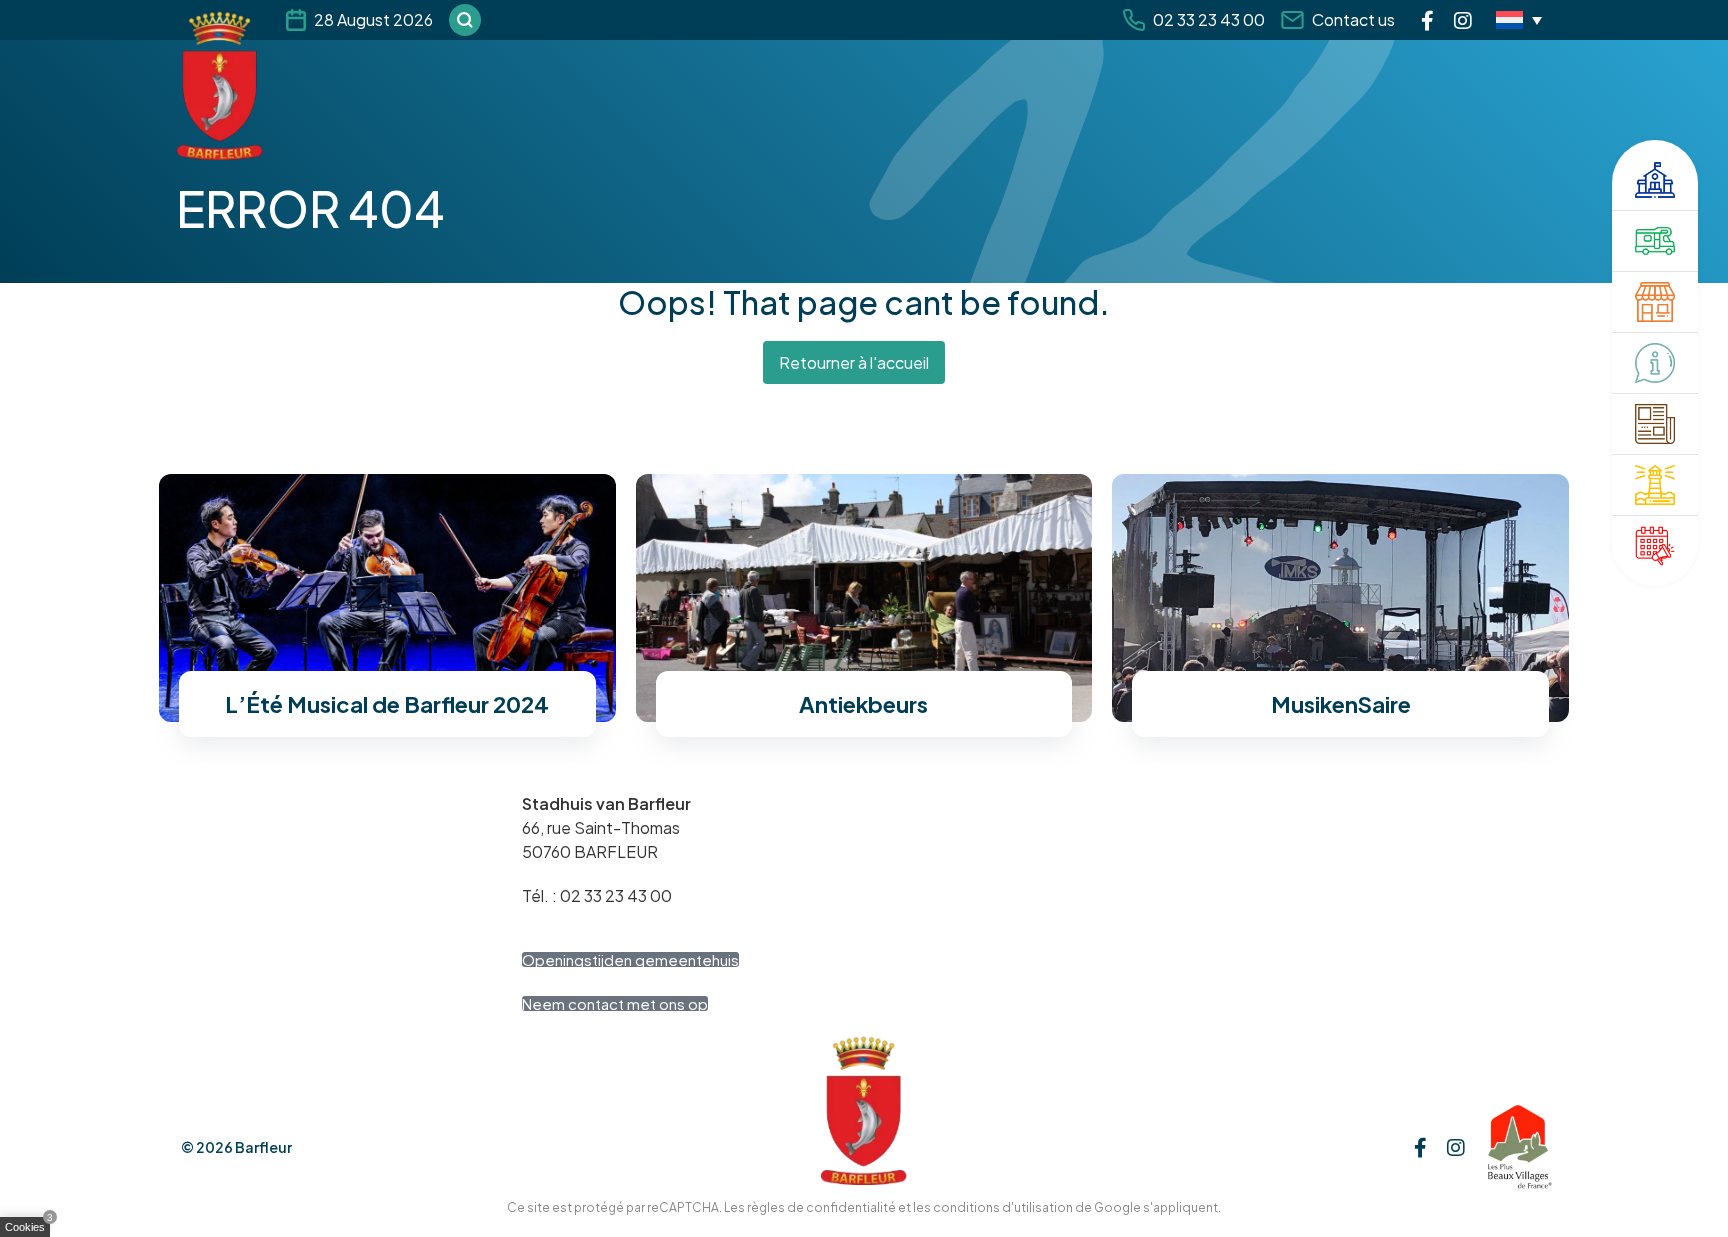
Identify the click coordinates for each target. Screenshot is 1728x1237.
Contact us (1353, 19)
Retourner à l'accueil (854, 362)
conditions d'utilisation (1003, 1207)
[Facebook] (1427, 20)
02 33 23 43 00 (1209, 19)
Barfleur (263, 1147)
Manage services (30, 1231)
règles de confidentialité (821, 1207)
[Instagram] (1463, 20)
